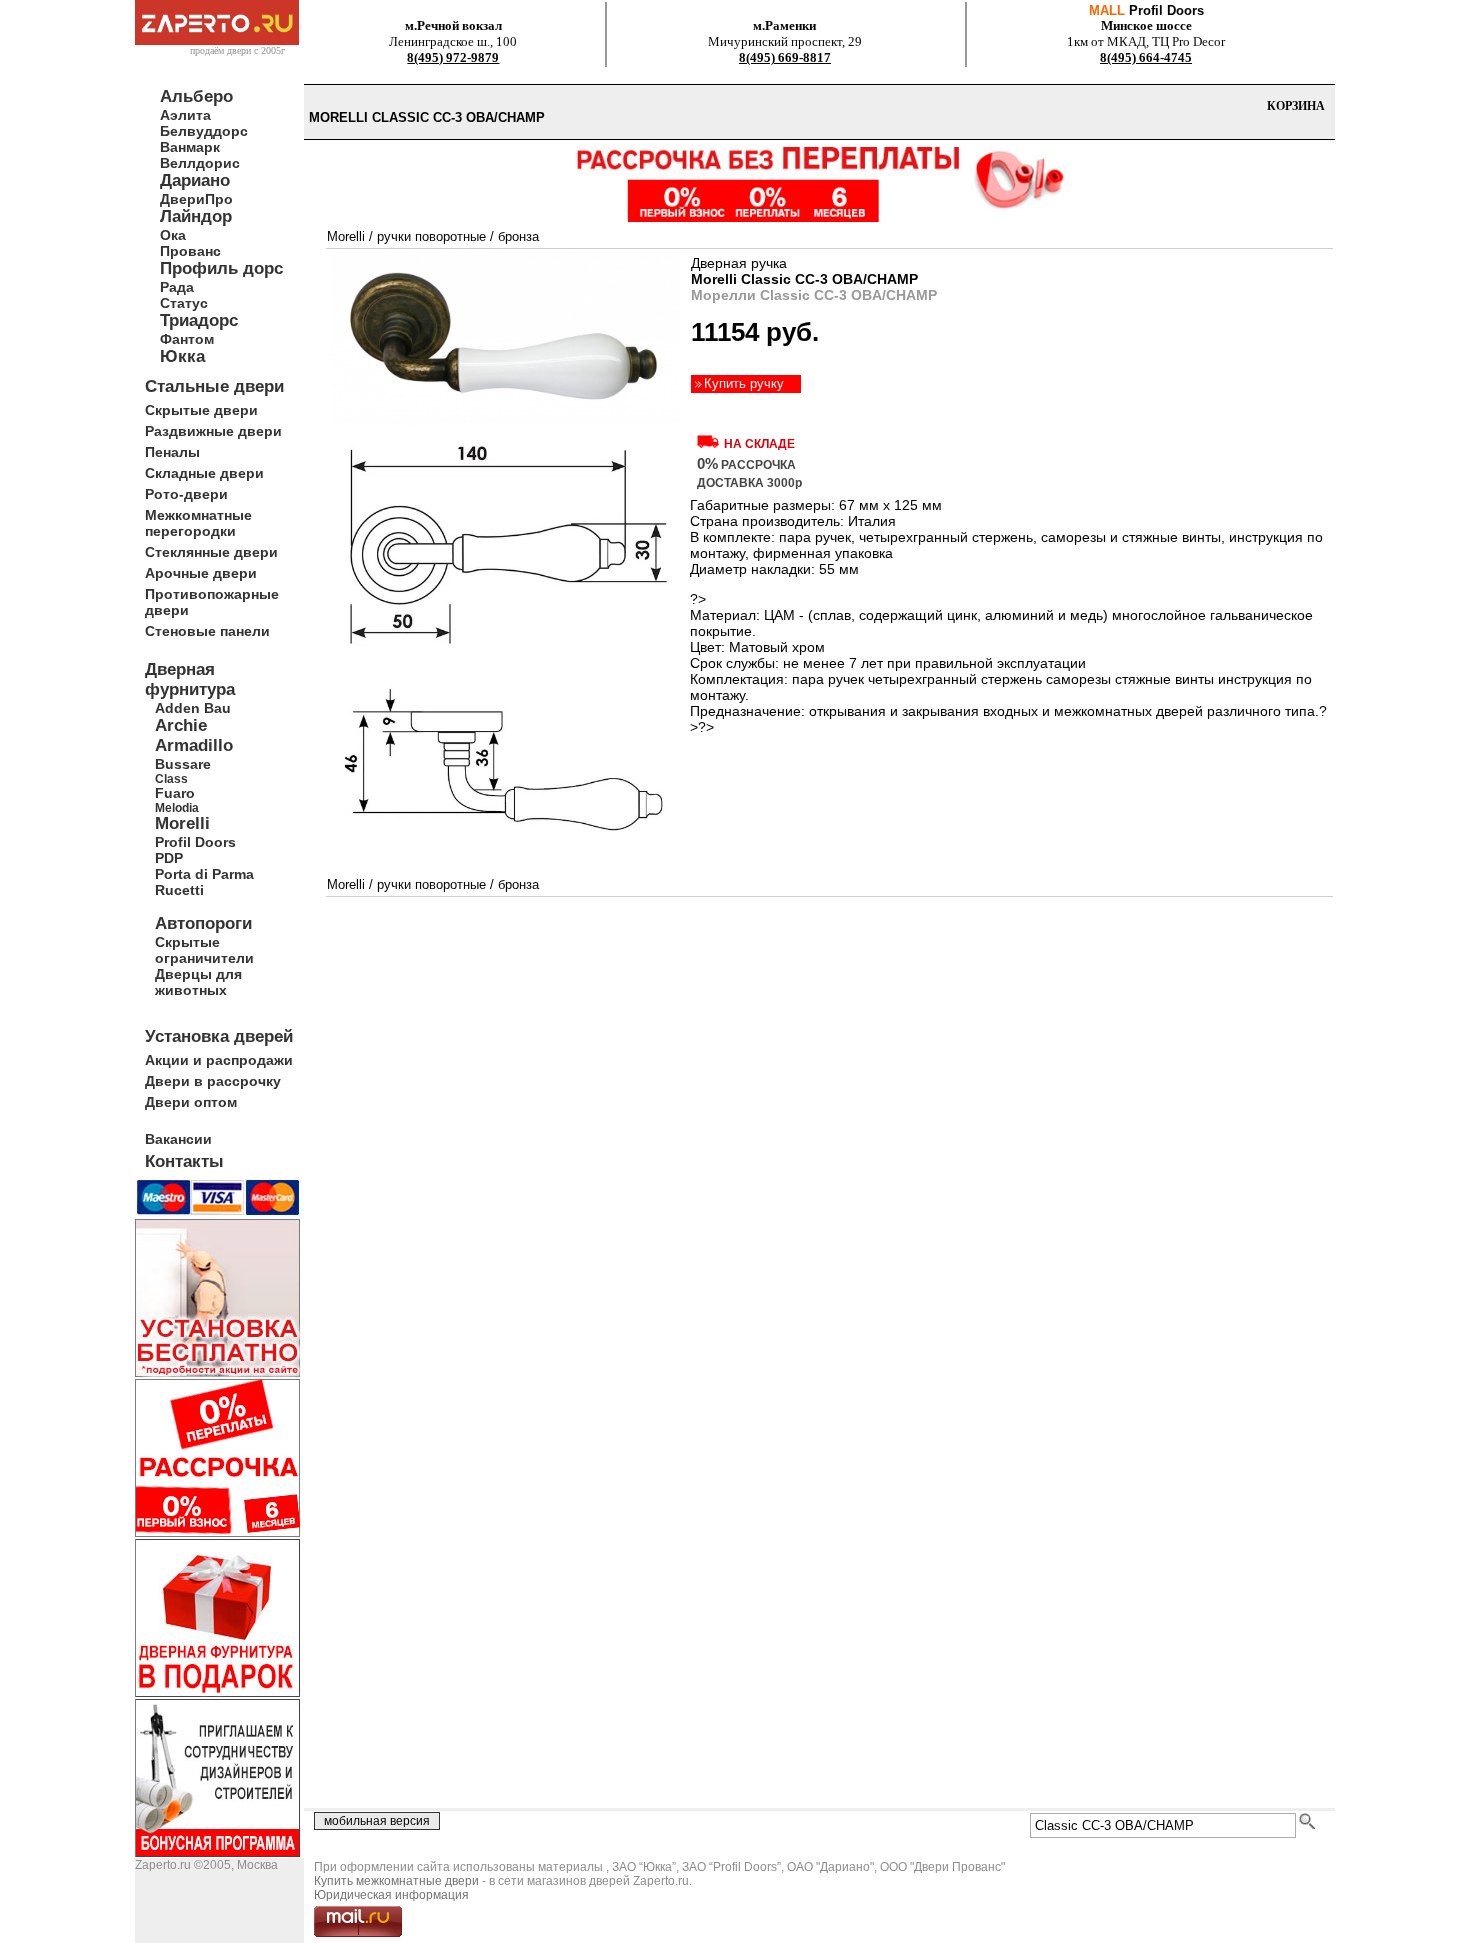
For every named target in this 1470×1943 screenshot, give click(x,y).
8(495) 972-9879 (453, 57)
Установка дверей (219, 1036)
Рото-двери (186, 494)
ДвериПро (196, 199)
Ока (173, 235)
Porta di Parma (204, 874)
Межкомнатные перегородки (198, 523)
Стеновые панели (207, 631)
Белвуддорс (204, 131)
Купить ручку (744, 383)
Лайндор (196, 216)
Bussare (183, 764)
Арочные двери (201, 573)
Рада (177, 287)
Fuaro (175, 793)
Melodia (177, 807)
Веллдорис (200, 163)
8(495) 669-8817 (785, 57)
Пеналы (172, 452)
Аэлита (185, 115)
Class (171, 778)
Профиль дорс (221, 268)
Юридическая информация (391, 1895)
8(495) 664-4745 (1146, 57)
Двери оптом (191, 1102)
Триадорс (199, 320)
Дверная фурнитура (190, 679)
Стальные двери (214, 386)
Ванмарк (190, 147)
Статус (184, 303)
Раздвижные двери (213, 431)
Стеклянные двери (211, 552)
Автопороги (203, 923)
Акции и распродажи (219, 1060)
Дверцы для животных (198, 982)
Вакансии (178, 1139)
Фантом (187, 339)
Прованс (190, 251)
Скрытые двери (201, 410)
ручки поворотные (431, 236)
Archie (181, 725)
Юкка (182, 356)
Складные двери (204, 473)
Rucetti (179, 890)
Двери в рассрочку (213, 1081)
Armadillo (194, 745)
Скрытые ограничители (204, 950)
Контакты (184, 1161)
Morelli (182, 823)
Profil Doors (195, 842)
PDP (169, 858)
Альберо (196, 96)
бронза (518, 236)
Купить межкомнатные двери (396, 1881)
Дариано (195, 180)
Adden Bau (193, 708)
